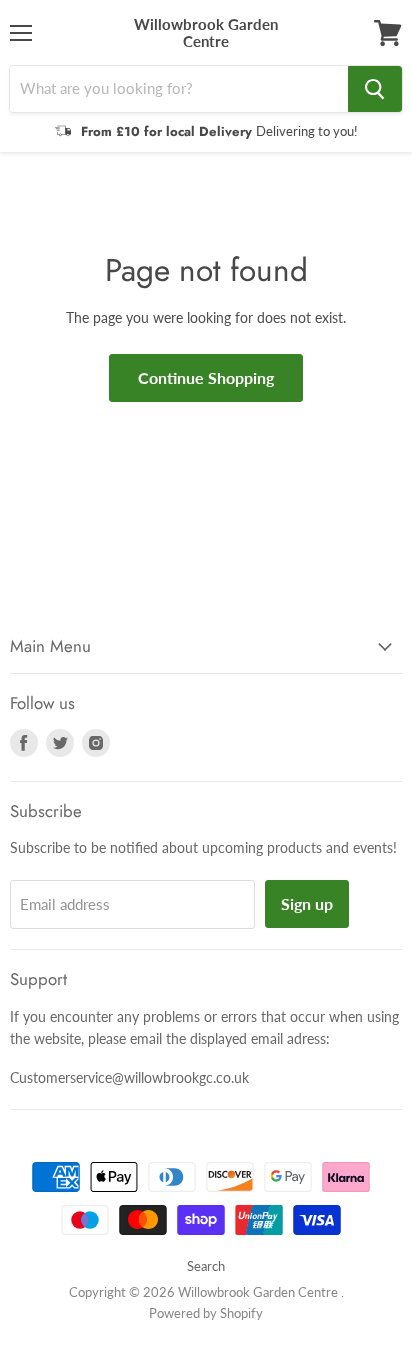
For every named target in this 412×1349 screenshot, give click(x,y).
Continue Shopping (206, 377)
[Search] (375, 89)
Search (206, 1266)
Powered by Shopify (206, 1313)
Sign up (307, 903)
